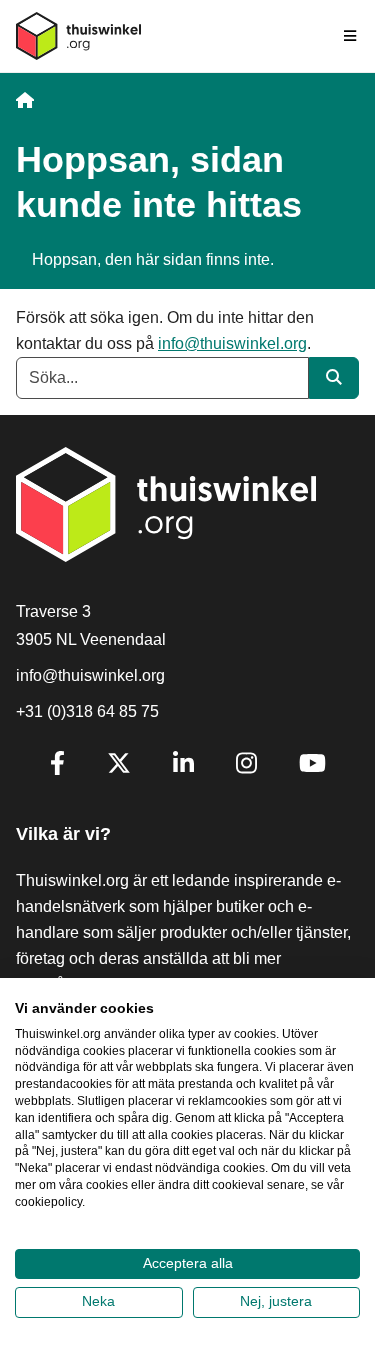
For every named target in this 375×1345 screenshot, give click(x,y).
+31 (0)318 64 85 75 (87, 711)
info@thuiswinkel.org (232, 343)
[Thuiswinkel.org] (78, 36)
